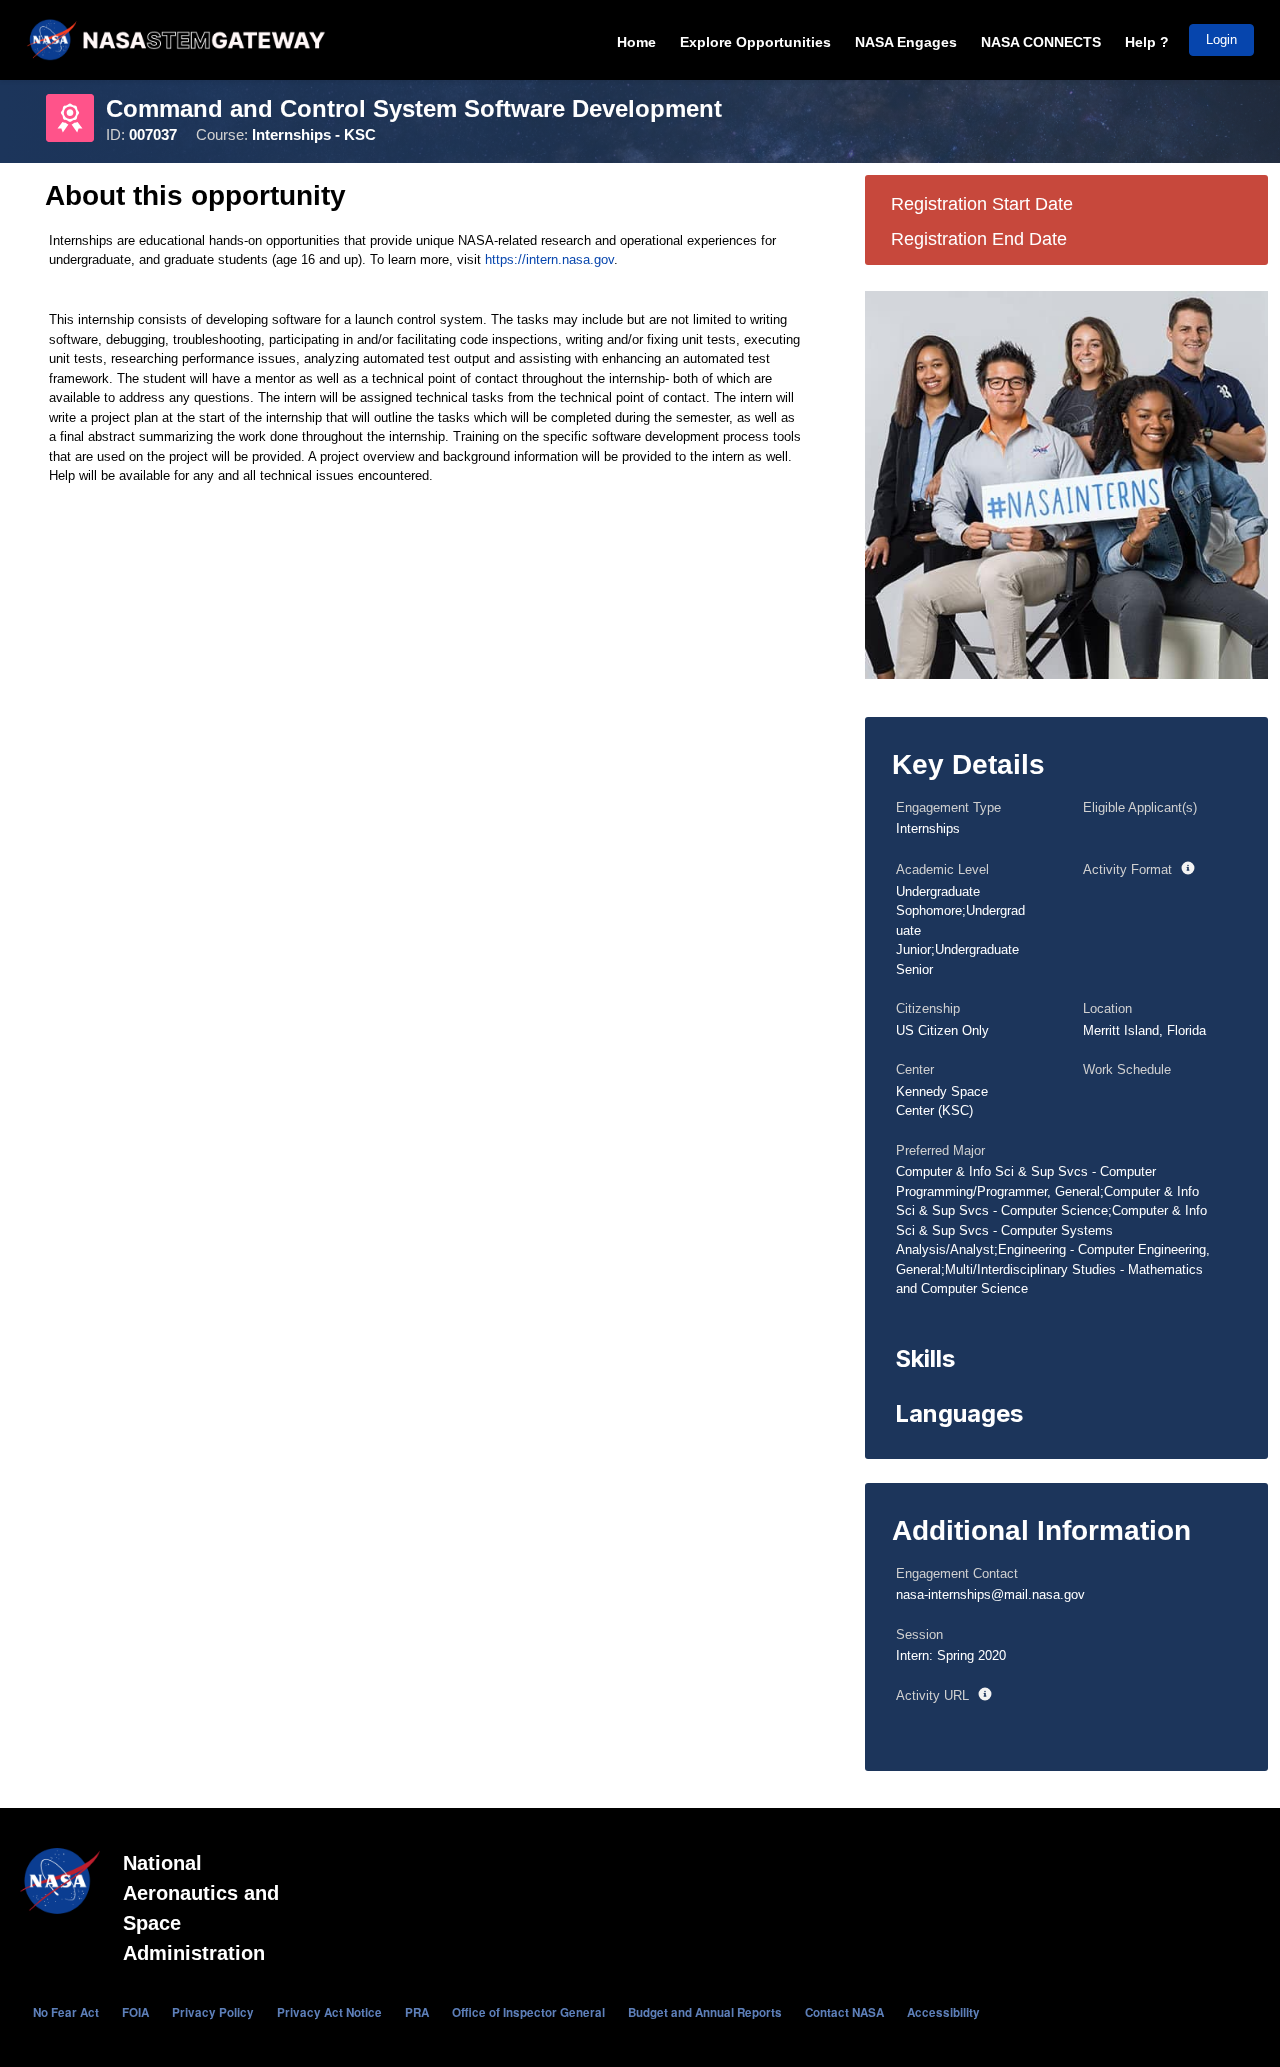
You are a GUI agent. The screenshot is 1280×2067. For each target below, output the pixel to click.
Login (1221, 39)
